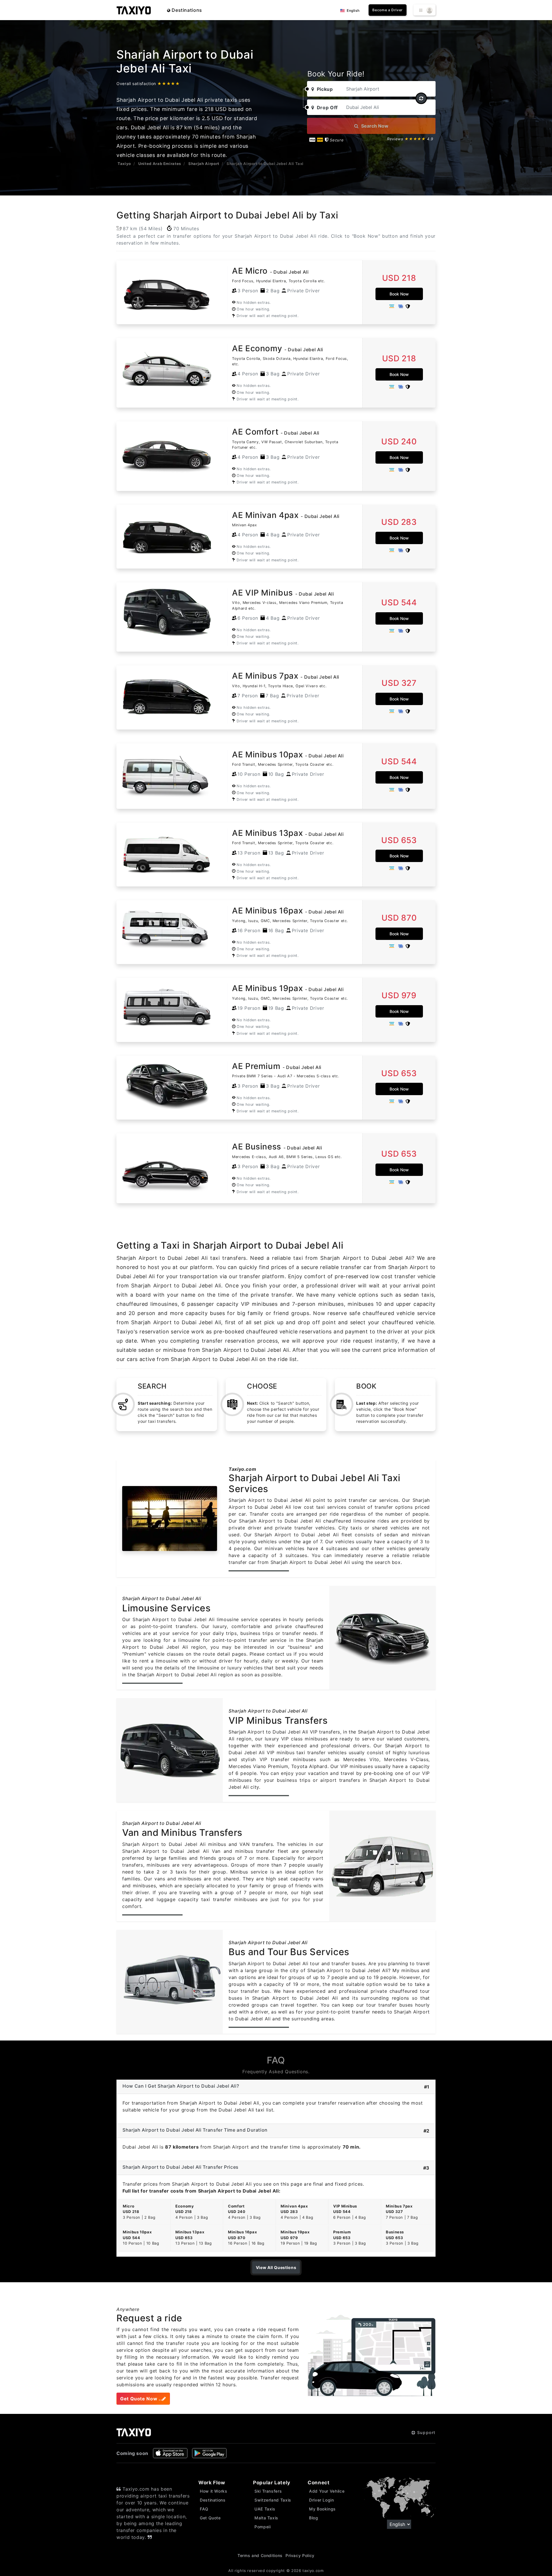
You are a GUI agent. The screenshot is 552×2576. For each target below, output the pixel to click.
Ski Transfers (268, 2491)
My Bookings (322, 2509)
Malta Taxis (266, 2518)
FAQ (204, 2509)
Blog (314, 2518)
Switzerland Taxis (273, 2500)
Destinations (186, 10)
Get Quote (210, 2518)
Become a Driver (388, 10)
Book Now (399, 294)
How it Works (214, 2491)
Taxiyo (124, 164)
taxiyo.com (313, 2571)
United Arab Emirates (160, 164)
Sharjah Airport (204, 164)
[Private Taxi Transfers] (134, 10)
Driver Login (322, 2500)
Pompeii (262, 2527)
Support (425, 2432)
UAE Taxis (265, 2509)
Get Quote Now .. (141, 2399)
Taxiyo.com (242, 1469)
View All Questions (276, 2267)
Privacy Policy (300, 2555)
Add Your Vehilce (327, 2491)
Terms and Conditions (260, 2555)
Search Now (374, 126)
